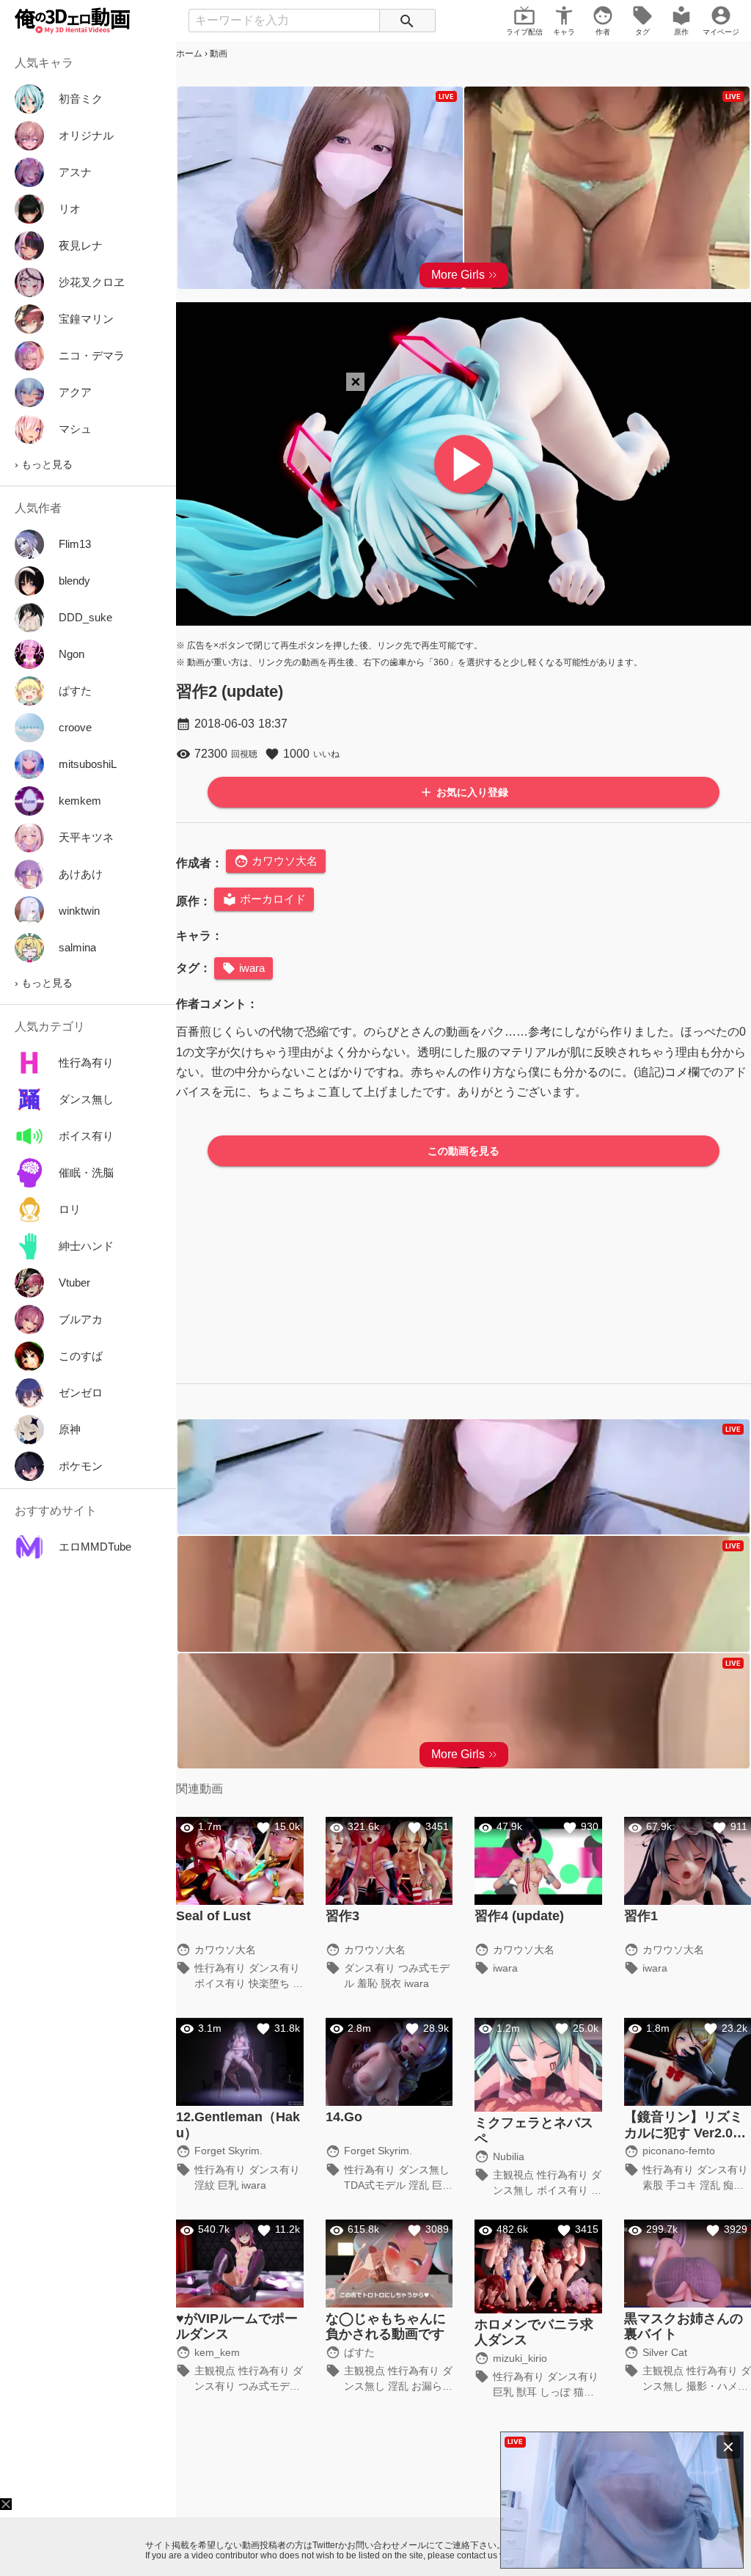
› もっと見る (44, 464)
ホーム (189, 54)
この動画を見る (464, 1151)
